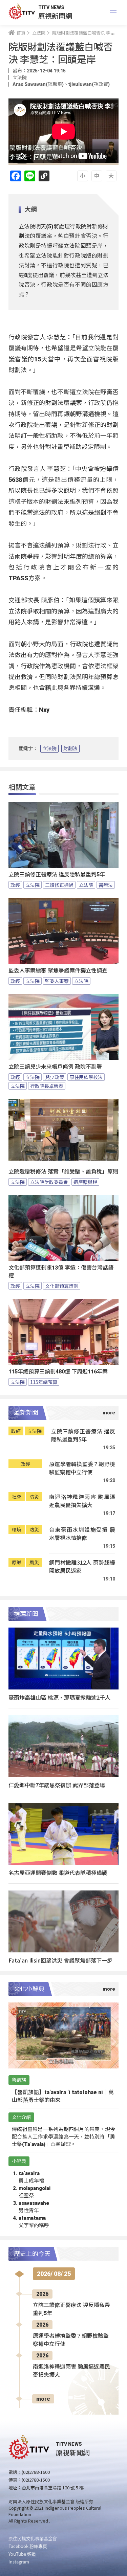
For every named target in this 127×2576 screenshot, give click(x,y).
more (43, 2399)
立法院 (49, 748)
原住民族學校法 (86, 1077)
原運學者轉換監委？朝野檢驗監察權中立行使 (82, 1468)
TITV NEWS (51, 7)
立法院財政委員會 (49, 1182)
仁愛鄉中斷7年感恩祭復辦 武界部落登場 (57, 1785)
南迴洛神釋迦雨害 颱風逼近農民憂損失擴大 (82, 1501)
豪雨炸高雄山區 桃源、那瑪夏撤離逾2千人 (59, 1697)
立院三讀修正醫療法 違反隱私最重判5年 (57, 875)
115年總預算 (44, 1382)
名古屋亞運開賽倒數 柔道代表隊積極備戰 (58, 1873)
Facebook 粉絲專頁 (28, 2546)
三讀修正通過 (59, 885)
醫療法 (106, 885)
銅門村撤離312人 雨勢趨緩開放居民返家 (82, 1566)
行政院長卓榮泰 (47, 1086)
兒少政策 (55, 1077)
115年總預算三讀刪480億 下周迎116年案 (58, 1372)
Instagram (19, 2562)
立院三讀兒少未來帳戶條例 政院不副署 (55, 1067)
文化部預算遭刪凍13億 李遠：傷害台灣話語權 (61, 1272)
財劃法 (70, 748)
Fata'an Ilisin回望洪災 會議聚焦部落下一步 (60, 1960)
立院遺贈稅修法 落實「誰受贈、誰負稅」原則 (63, 1172)
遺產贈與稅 (85, 1182)
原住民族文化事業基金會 (33, 2538)
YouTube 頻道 (22, 2554)
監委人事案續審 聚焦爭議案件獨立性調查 (58, 971)
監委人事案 (57, 981)
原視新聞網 (55, 16)
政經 (15, 885)
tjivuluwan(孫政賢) (89, 84)
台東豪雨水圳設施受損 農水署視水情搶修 (82, 1534)
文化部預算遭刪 (62, 1286)
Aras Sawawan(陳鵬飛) (38, 84)
